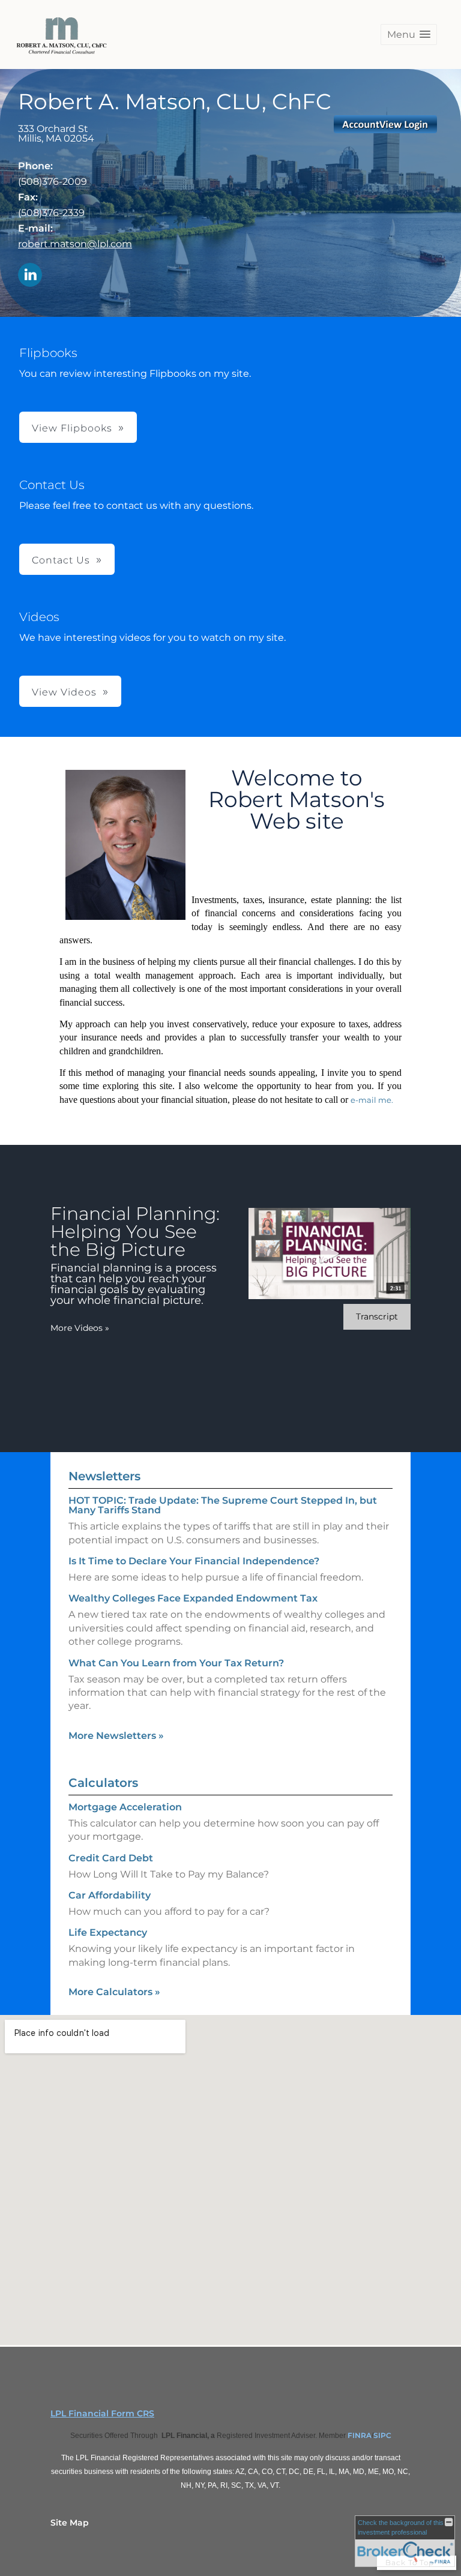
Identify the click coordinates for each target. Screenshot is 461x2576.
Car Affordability (110, 1895)
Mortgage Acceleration (125, 1807)
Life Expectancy (108, 1932)
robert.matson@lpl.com (75, 244)
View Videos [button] (64, 692)
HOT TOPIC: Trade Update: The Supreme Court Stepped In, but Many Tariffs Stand (223, 1505)
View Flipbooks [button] (72, 428)
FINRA (360, 2435)
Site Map (70, 2523)
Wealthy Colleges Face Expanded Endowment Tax (193, 1598)
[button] (409, 35)
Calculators (103, 1783)
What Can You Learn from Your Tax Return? (176, 1663)
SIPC (382, 2435)
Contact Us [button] (61, 560)
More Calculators (114, 1992)
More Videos (80, 1328)
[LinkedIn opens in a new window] (30, 276)
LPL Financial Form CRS (102, 2413)
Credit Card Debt (111, 1858)
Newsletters (104, 1476)
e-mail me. (372, 1100)
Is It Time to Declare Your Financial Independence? (194, 1561)
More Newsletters (116, 1736)
